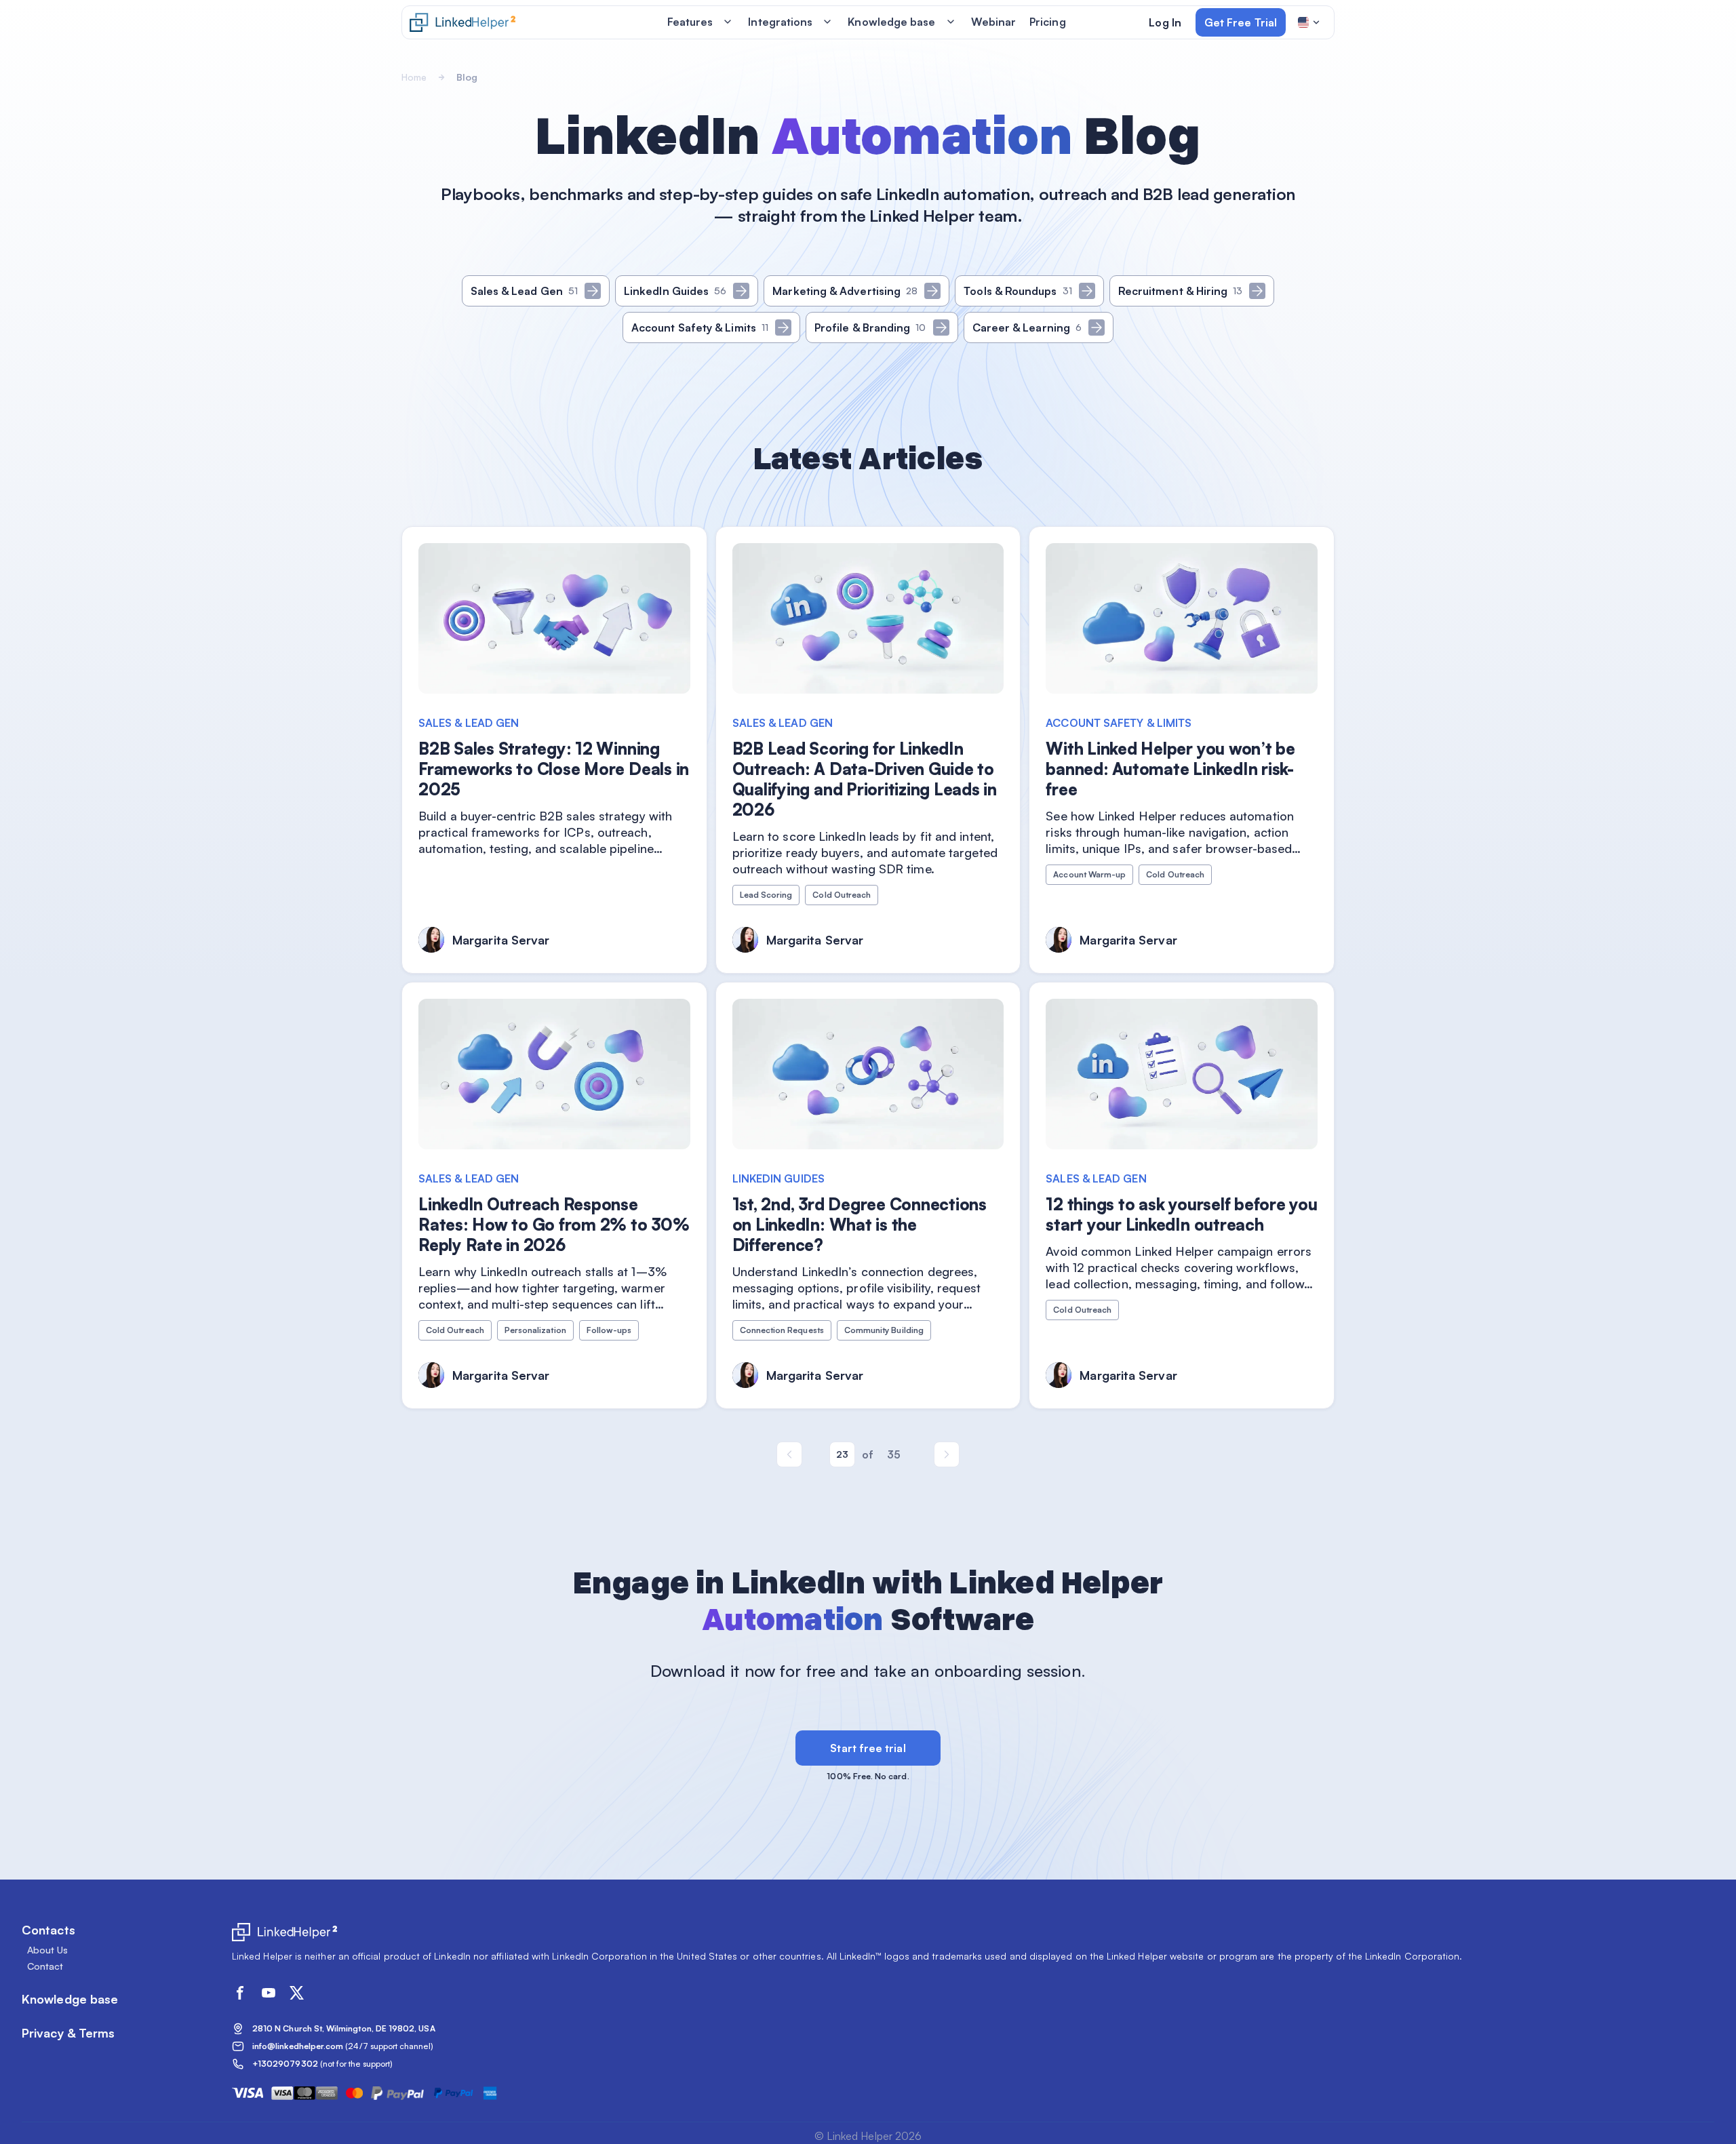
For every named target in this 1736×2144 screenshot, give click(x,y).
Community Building (884, 1330)
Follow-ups (609, 1330)
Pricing (1048, 22)
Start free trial (868, 1748)
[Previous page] (789, 1454)
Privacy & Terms (68, 2033)
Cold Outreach (842, 895)
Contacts (48, 1930)
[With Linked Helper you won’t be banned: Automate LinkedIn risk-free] (1182, 750)
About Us (48, 1950)
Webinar (994, 22)
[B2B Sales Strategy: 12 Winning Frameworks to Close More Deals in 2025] (554, 750)
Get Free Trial (1241, 22)
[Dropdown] (1309, 22)
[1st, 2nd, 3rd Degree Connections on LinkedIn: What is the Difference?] (868, 1195)
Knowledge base (891, 22)
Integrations (780, 22)
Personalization (535, 1330)
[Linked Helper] (462, 22)
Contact (45, 1966)
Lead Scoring (766, 895)
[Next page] (947, 1454)
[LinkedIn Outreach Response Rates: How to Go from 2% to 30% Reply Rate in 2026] (554, 1195)
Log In (1165, 22)
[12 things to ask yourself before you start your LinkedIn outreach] (1182, 1195)
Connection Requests (782, 1330)
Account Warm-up (1089, 874)
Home (414, 77)
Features (690, 22)
